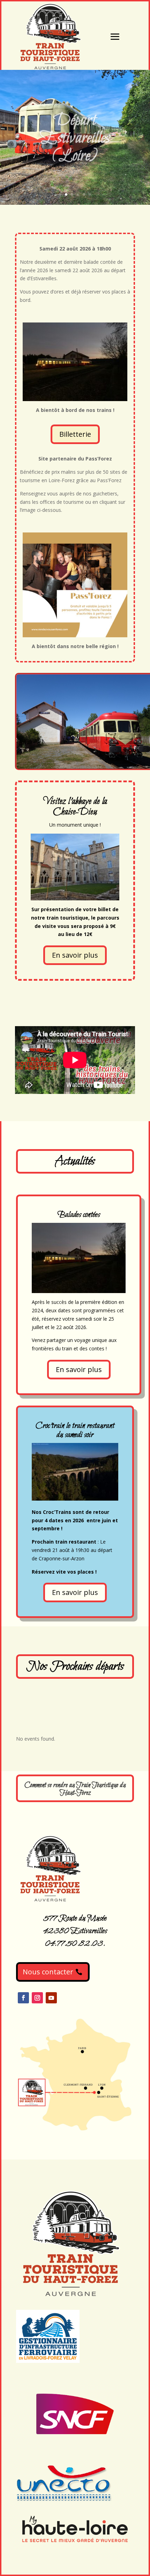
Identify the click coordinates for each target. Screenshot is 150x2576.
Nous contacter (48, 1972)
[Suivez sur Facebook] (23, 1998)
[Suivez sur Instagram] (37, 1998)
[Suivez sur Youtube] (51, 1998)
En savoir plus (75, 955)
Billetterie (75, 434)
